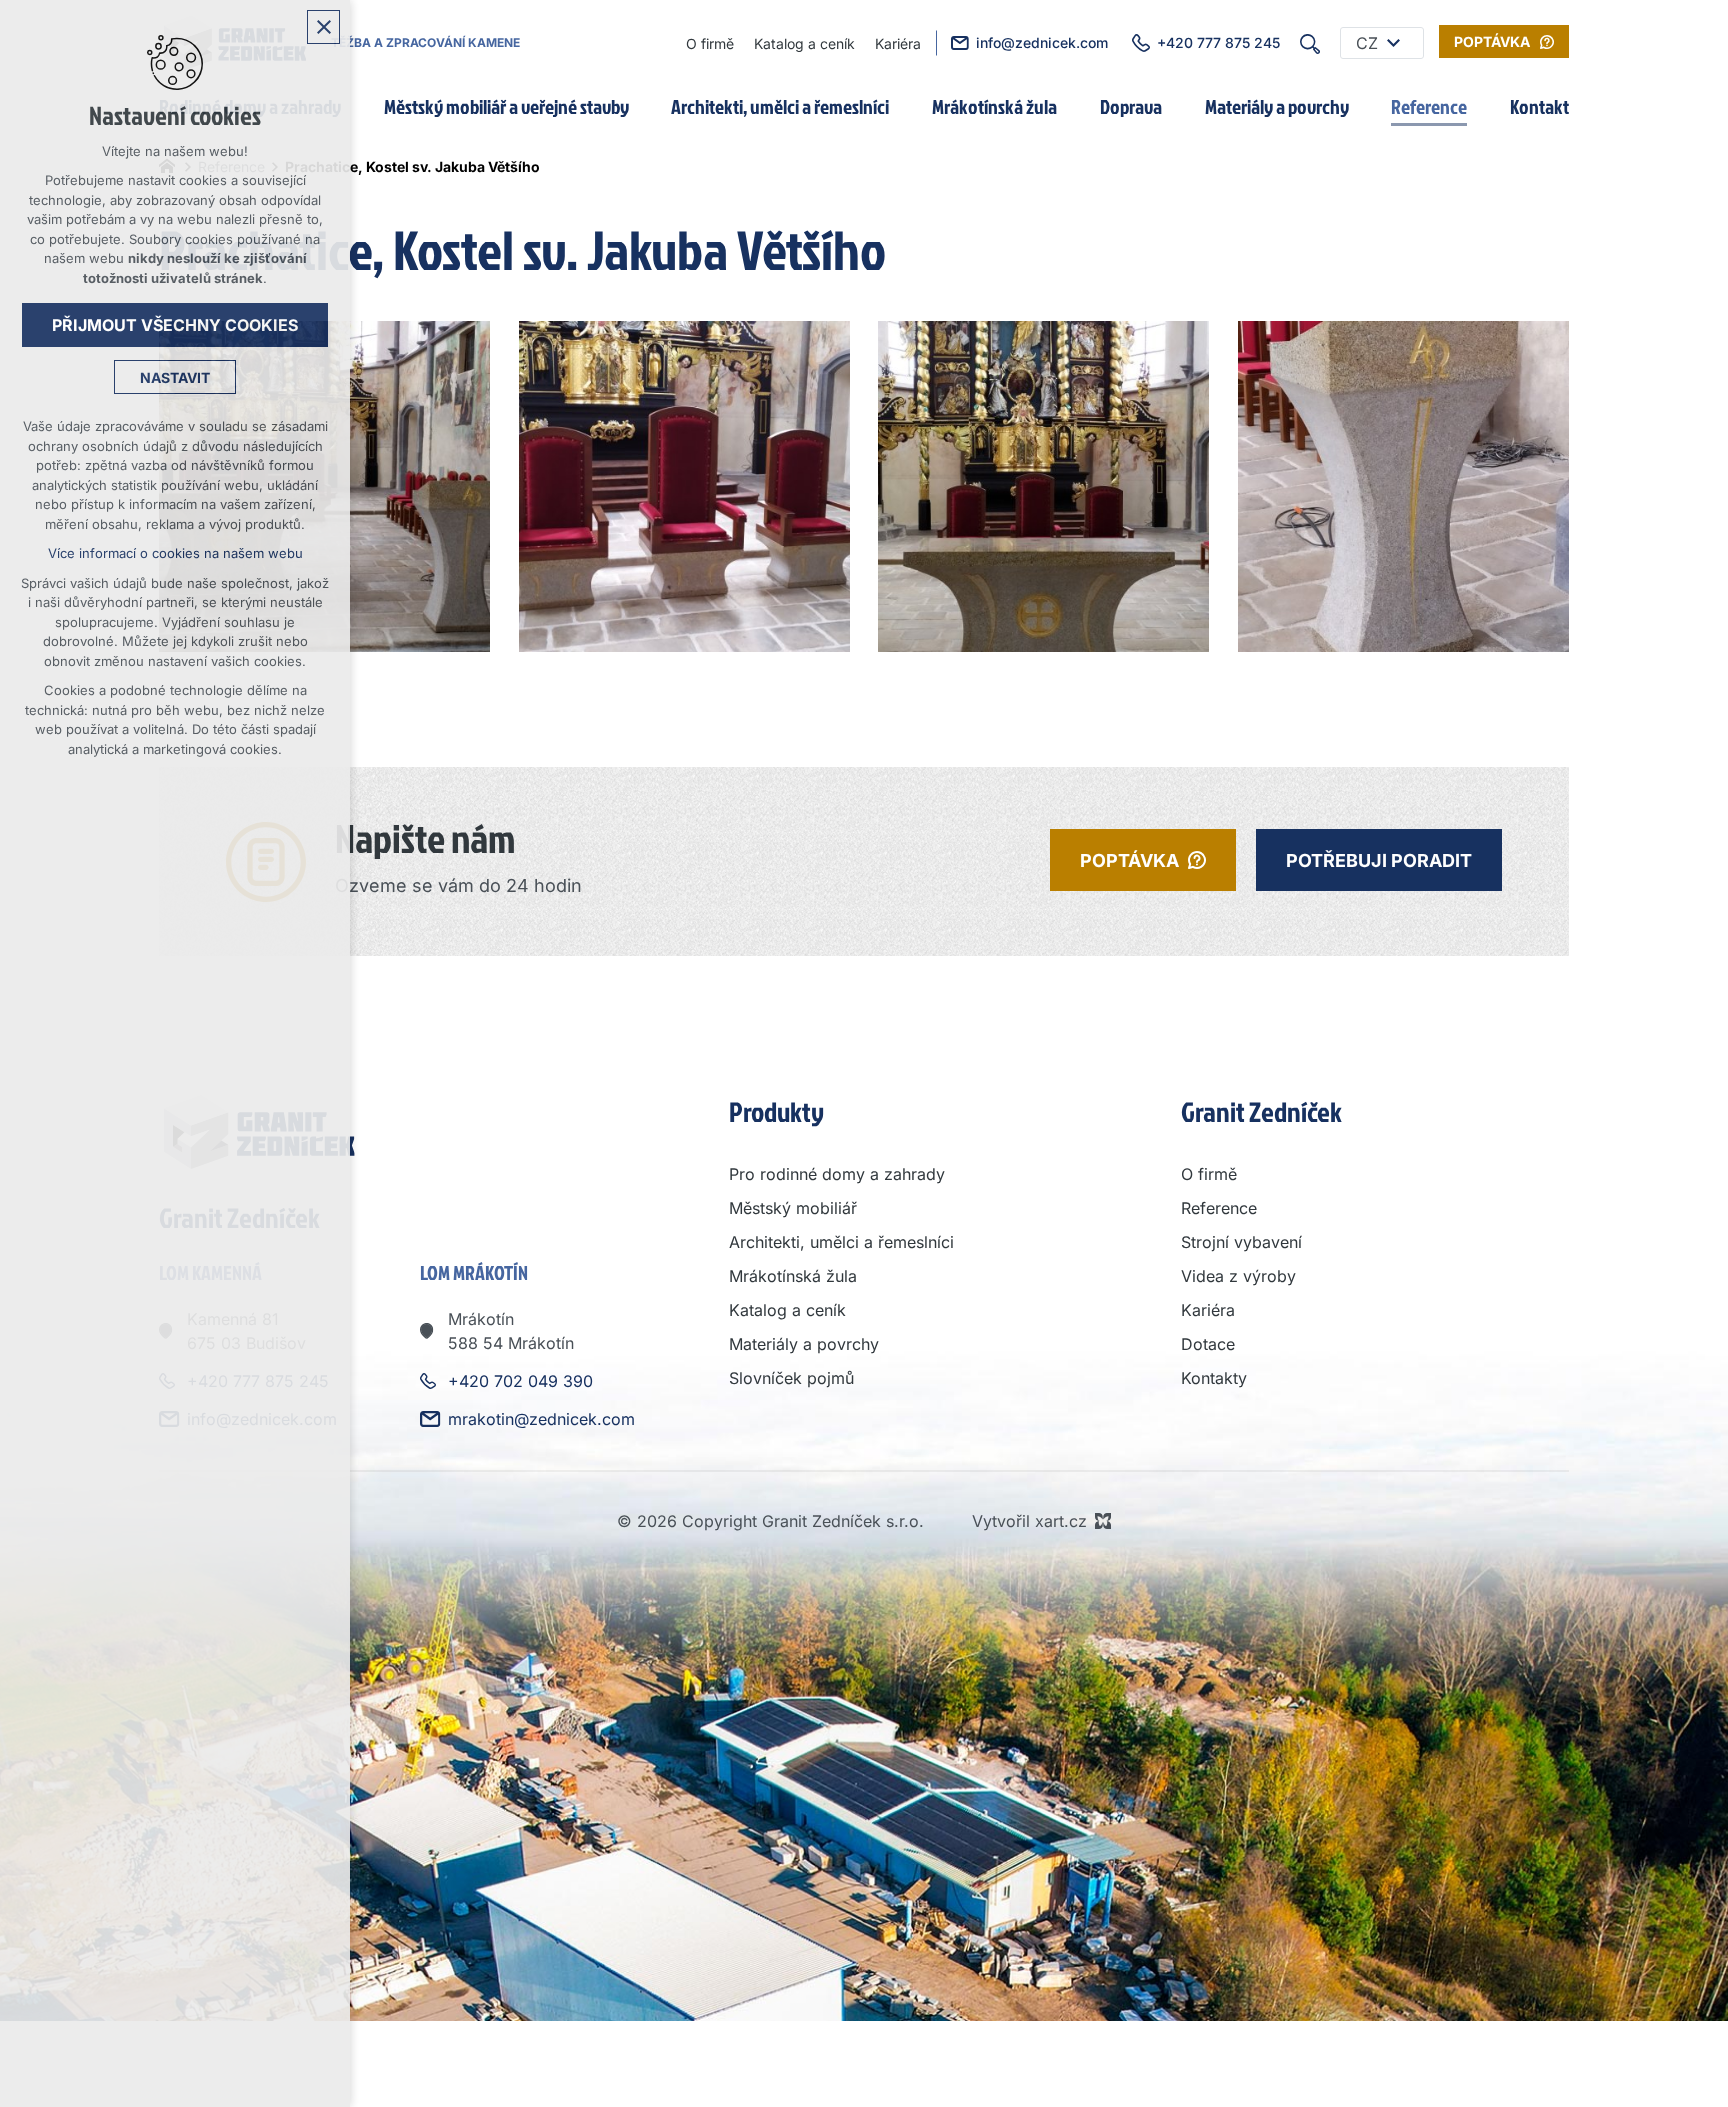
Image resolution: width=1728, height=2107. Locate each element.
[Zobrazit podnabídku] (1393, 43)
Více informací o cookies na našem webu (175, 553)
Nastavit (175, 377)
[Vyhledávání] (1310, 43)
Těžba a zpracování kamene (425, 42)
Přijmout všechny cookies (175, 325)
